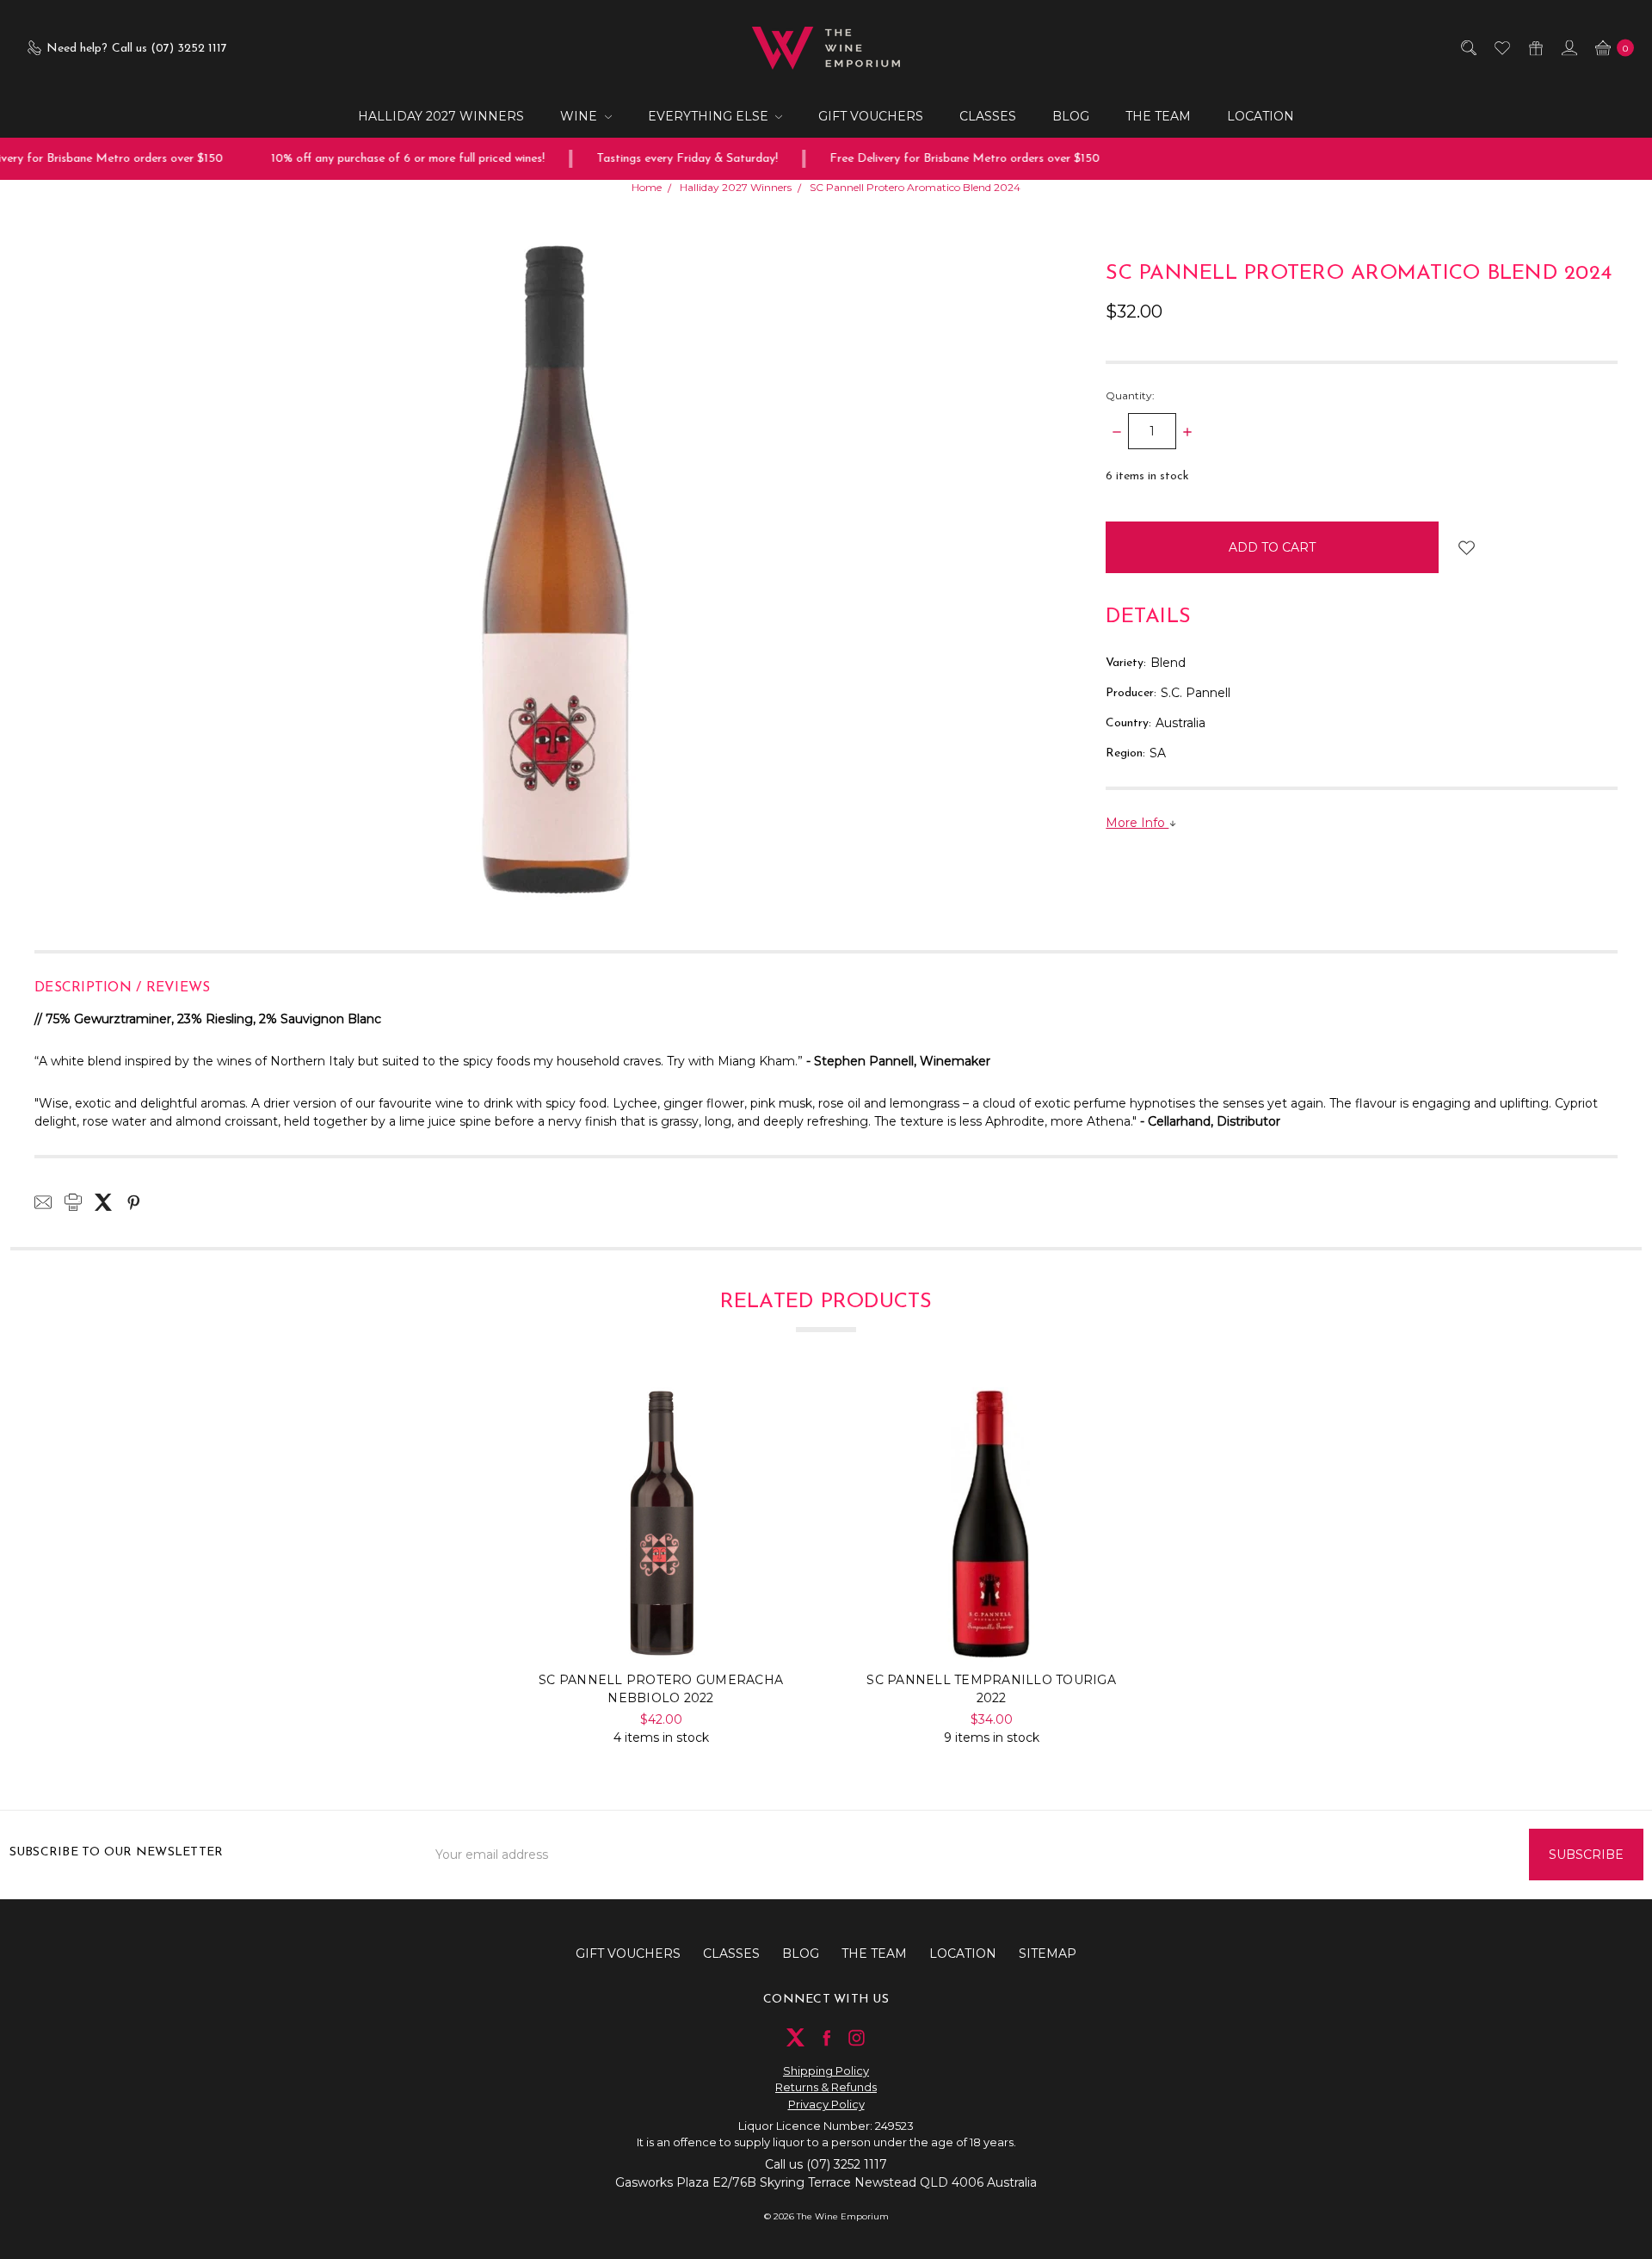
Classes (988, 116)
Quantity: (1130, 395)
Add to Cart (661, 1626)
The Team (1158, 116)
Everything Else (710, 116)
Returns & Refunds (826, 2087)
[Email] (43, 1202)
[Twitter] (103, 1202)
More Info (1137, 823)
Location (1261, 116)
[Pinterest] (133, 1202)
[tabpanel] (661, 1567)
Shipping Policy (826, 2071)
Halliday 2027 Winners (441, 116)
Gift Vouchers (871, 116)
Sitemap (1048, 1953)
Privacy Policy (826, 2104)
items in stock (1147, 476)
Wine (580, 116)
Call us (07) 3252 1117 (826, 2164)
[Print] (73, 1202)
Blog (1071, 116)
